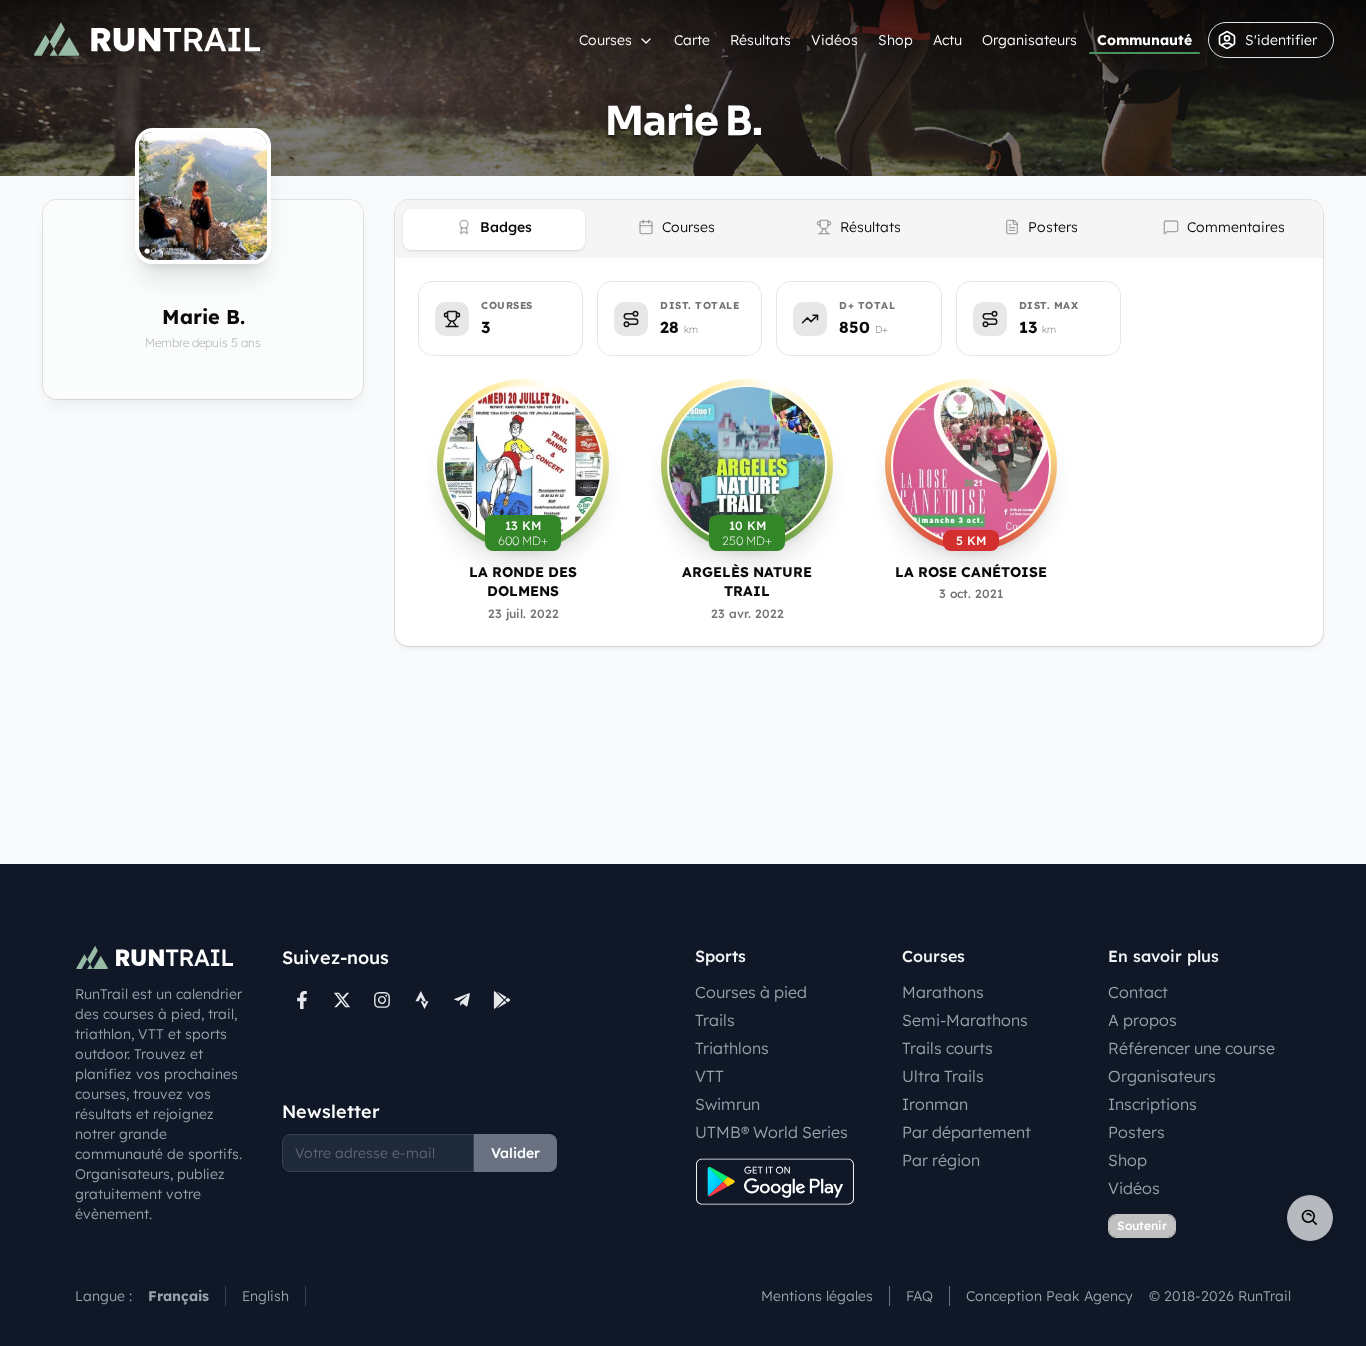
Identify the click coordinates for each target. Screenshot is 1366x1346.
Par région (941, 1160)
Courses (605, 40)
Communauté (1144, 40)
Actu (947, 40)
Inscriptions (1152, 1104)
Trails (715, 1020)
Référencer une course (1191, 1048)
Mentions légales (817, 1296)
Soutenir (1142, 1225)
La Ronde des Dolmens (523, 581)
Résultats (760, 40)
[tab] (494, 229)
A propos (1142, 1020)
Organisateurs (1029, 40)
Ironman (935, 1104)
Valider (515, 1153)
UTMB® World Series (771, 1132)
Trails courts (947, 1048)
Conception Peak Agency (1049, 1296)
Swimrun (727, 1104)
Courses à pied (751, 992)
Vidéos (834, 40)
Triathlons (732, 1048)
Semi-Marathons (965, 1020)
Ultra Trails (943, 1076)
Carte (692, 40)
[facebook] (302, 1000)
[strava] (422, 1000)
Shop (895, 40)
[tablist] (859, 229)
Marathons (943, 992)
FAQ (919, 1296)
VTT (709, 1076)
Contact (1138, 992)
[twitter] (342, 1000)
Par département (966, 1132)
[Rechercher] (1310, 1218)
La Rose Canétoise (971, 572)
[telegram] (462, 1000)
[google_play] (502, 1000)
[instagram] (382, 1000)
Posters (1136, 1132)
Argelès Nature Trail (747, 581)
